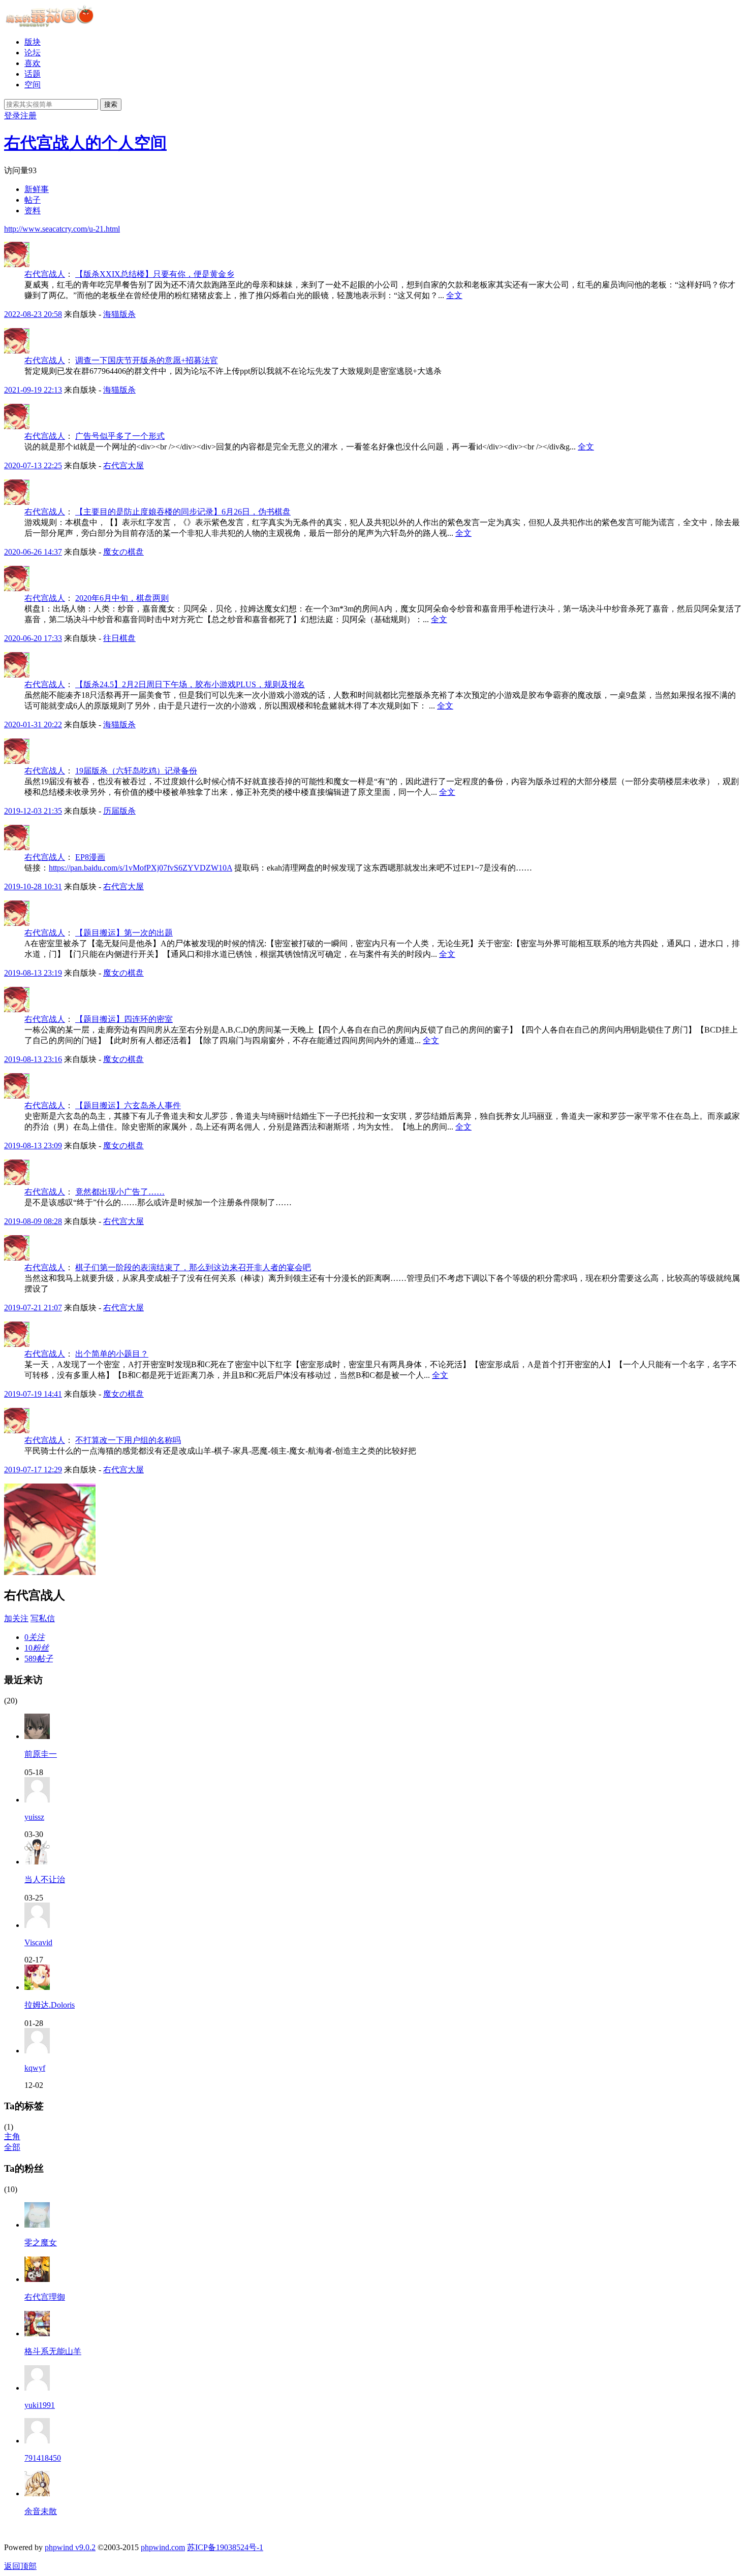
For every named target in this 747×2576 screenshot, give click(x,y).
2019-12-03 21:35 (33, 811)
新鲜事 (37, 189)
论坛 (33, 53)
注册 (28, 116)
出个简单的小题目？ (112, 1354)
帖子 (33, 200)
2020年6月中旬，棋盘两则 (122, 598)
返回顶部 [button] (20, 2566)
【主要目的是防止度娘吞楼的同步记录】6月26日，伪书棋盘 (183, 512)
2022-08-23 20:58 (33, 314)
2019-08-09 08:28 (33, 1221)
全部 (12, 2147)
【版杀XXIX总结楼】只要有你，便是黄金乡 (155, 274)
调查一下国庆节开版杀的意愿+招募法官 (147, 360)
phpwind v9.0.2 (70, 2547)
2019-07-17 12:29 (33, 1470)
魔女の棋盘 (123, 552)
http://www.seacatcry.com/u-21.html (62, 229)
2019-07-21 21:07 (33, 1308)
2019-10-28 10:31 (33, 887)
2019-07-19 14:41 (33, 1394)
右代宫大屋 (123, 465)
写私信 (43, 1618)
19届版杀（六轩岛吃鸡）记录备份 (136, 771)
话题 (33, 74)
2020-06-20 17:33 (33, 638)
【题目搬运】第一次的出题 (124, 933)
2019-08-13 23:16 (33, 1059)
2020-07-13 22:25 (33, 465)
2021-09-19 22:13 (33, 390)
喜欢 (33, 63)
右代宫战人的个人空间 (85, 143)
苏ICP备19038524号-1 (225, 2547)
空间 (33, 85)
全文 (454, 295)
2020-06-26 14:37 (33, 552)
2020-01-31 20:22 (33, 724)
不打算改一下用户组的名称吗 (128, 1440)
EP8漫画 (90, 857)
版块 (33, 42)
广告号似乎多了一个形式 (120, 436)
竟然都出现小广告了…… (120, 1192)
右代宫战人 (45, 274)
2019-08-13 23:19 (33, 973)
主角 (12, 2136)
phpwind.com (163, 2547)
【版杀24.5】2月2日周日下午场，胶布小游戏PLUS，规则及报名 (190, 684)
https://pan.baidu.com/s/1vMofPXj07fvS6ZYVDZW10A (141, 868)
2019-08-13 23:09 (33, 1146)
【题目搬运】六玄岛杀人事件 (128, 1105)
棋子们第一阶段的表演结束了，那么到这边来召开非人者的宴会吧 (193, 1267)
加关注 (16, 1618)
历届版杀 (119, 811)
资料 (33, 211)
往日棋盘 (119, 638)
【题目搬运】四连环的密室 (124, 1019)
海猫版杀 (119, 314)
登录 (12, 116)
